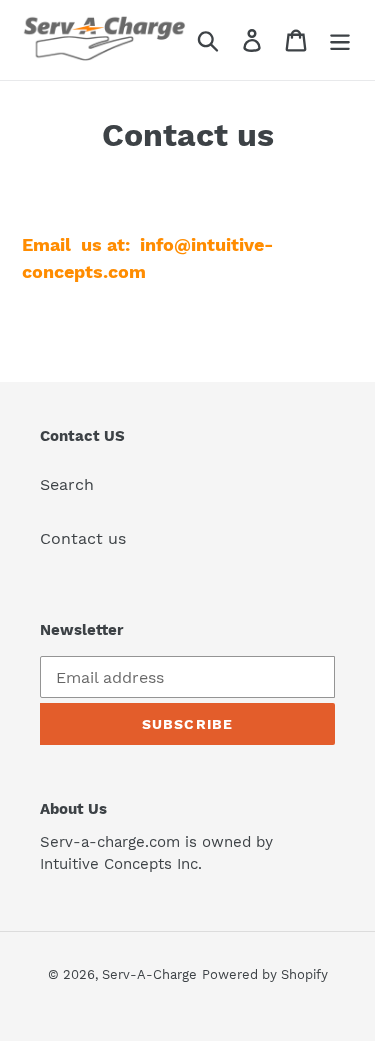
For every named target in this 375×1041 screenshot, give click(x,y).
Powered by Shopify (265, 974)
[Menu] (340, 40)
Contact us (83, 538)
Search (67, 484)
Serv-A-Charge (149, 974)
